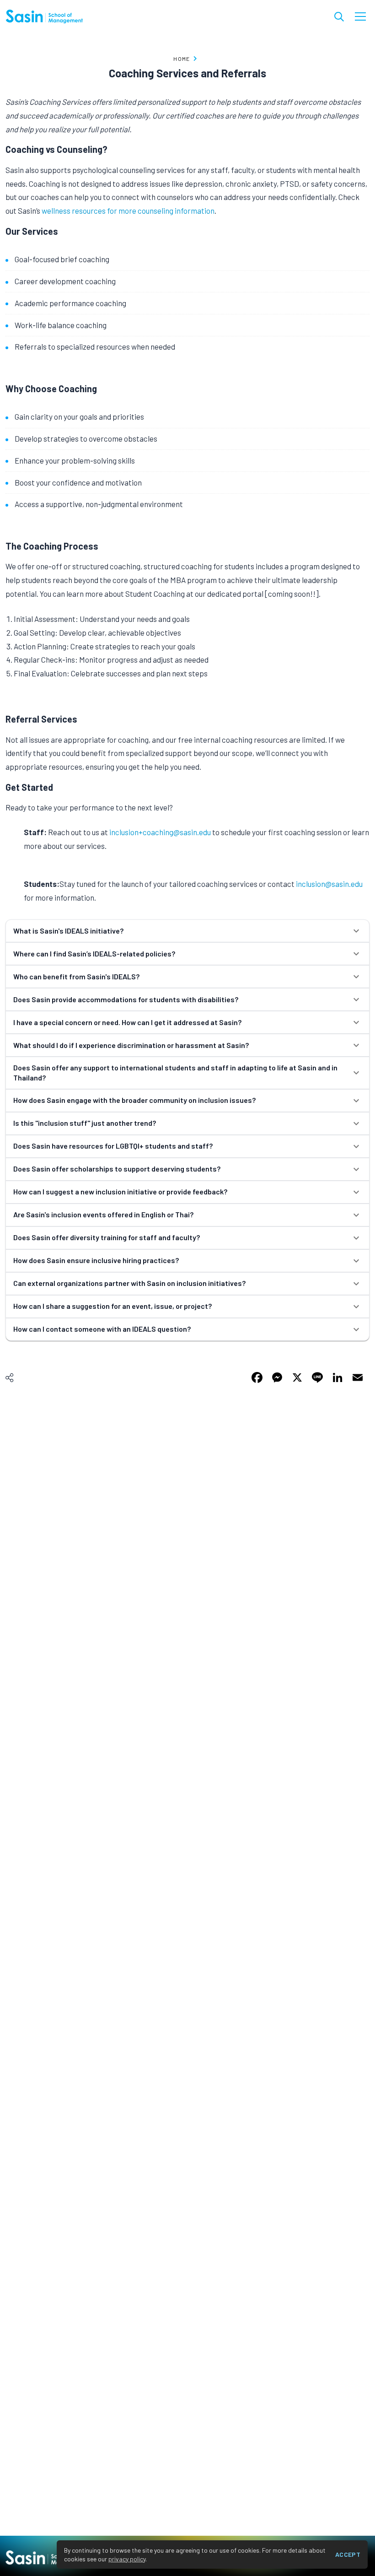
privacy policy (127, 2559)
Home (182, 59)
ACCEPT (348, 2554)
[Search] (339, 17)
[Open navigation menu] (360, 16)
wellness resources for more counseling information (128, 211)
